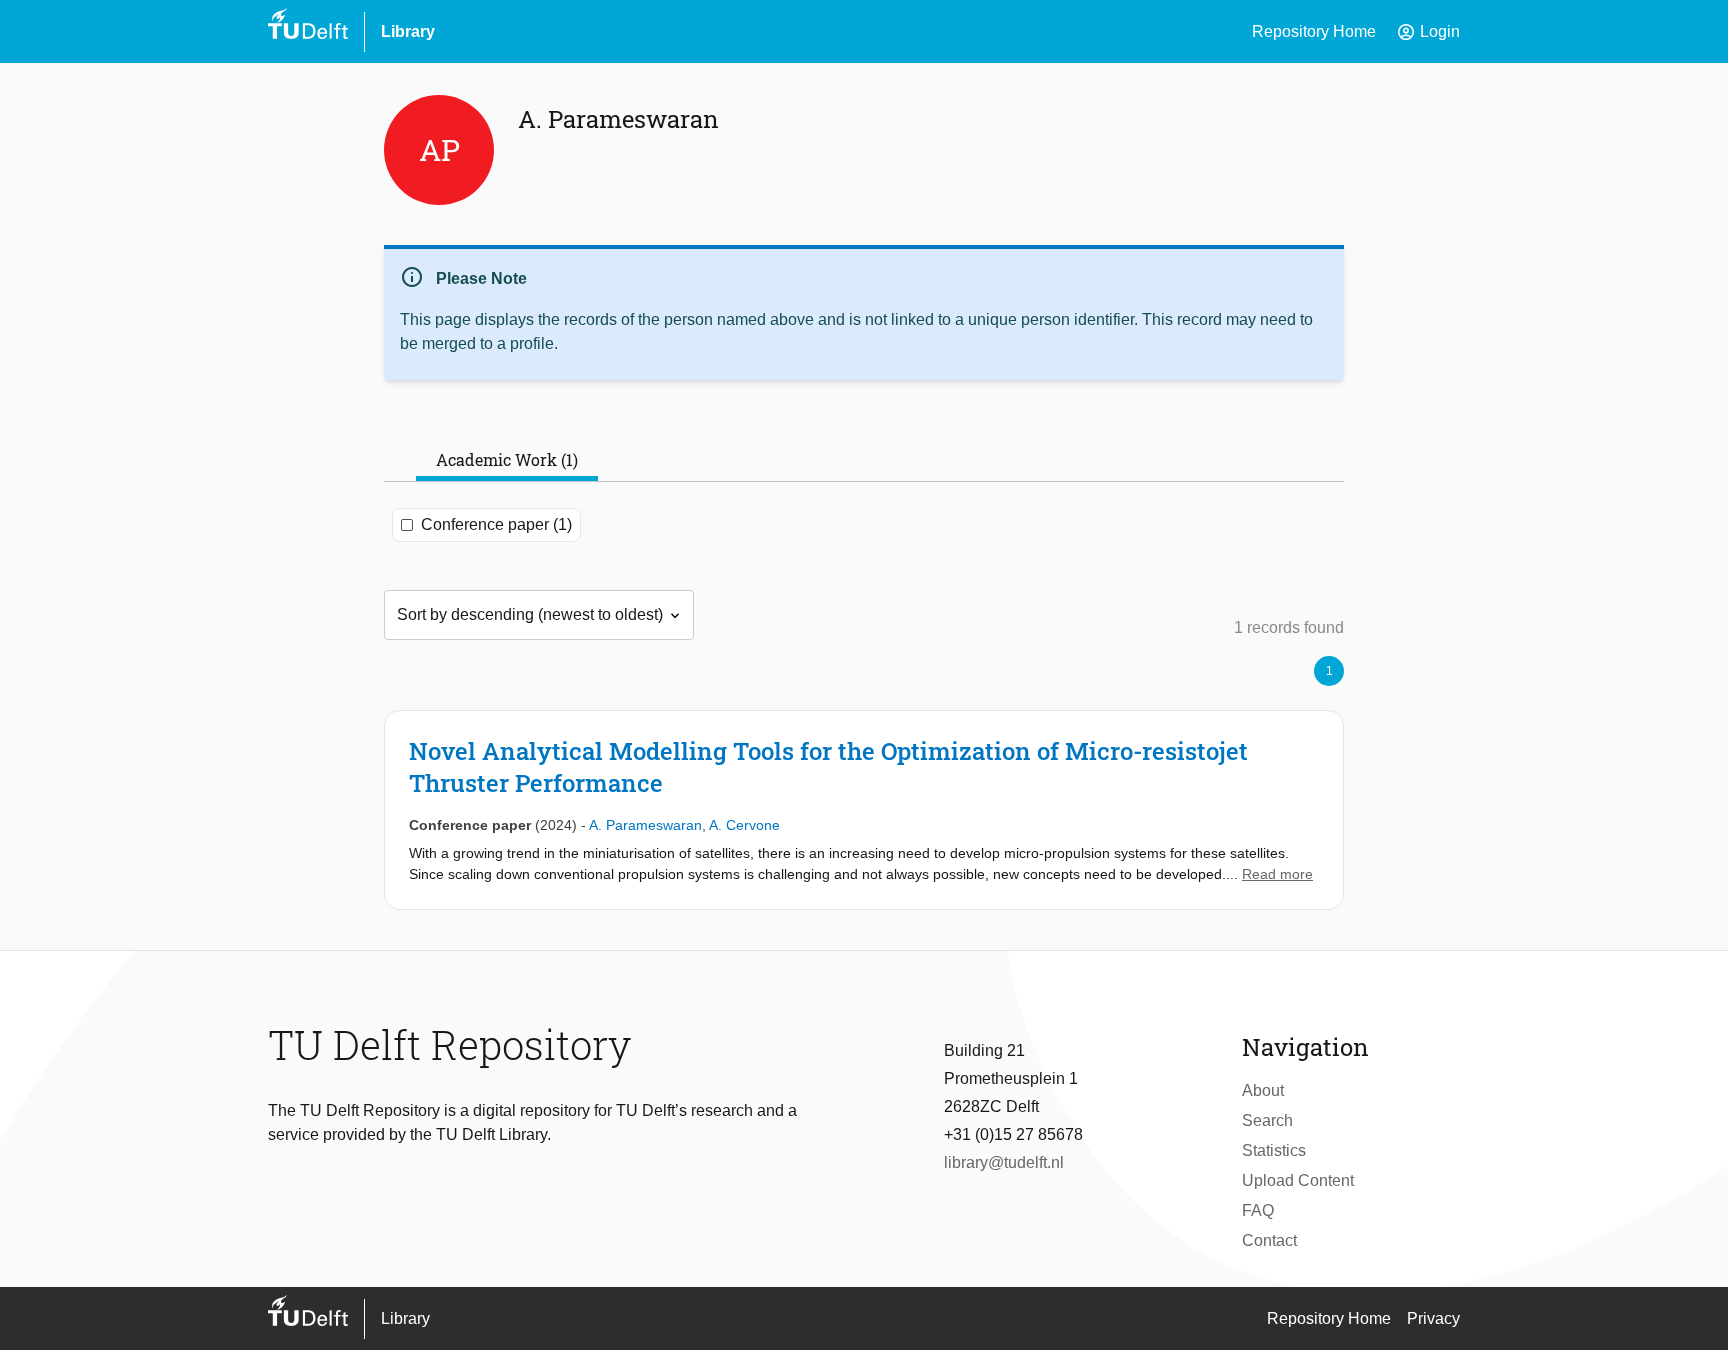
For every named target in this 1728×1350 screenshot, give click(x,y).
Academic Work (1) (507, 459)
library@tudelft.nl (1004, 1162)
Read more (1277, 874)
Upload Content (1298, 1180)
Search (1267, 1120)
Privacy (1433, 1318)
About (1263, 1090)
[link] (864, 810)
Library (408, 31)
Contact (1269, 1240)
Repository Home (1314, 31)
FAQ (1258, 1210)
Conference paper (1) (496, 524)
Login (1428, 32)
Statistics (1274, 1150)
